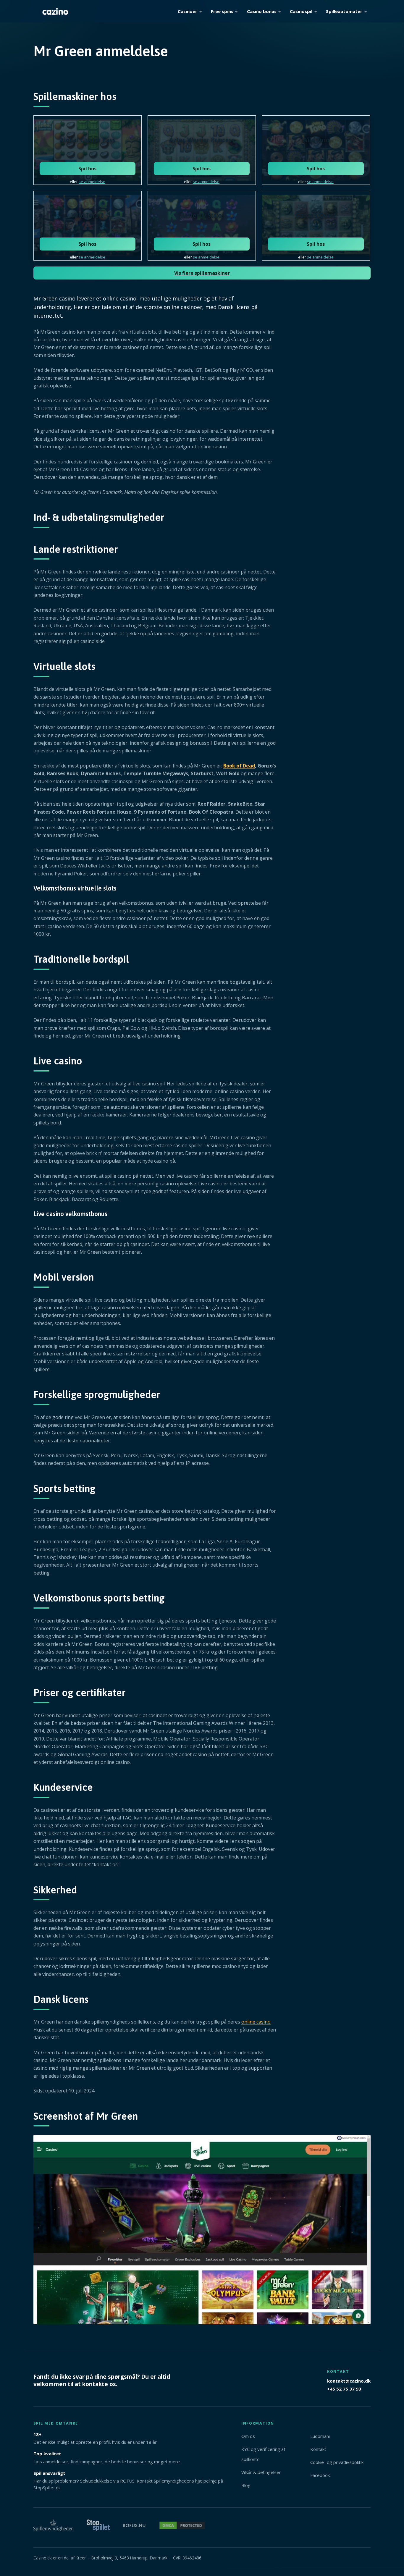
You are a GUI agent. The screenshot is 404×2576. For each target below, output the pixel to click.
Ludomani (320, 2436)
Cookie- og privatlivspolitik (337, 2462)
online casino (256, 2022)
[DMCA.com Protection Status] (182, 2528)
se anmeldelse (92, 182)
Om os (248, 2436)
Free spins (222, 11)
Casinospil (301, 11)
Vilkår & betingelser (261, 2472)
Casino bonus (262, 11)
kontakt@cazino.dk (349, 2381)
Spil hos (87, 169)
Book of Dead (239, 766)
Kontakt (318, 2449)
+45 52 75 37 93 (344, 2388)
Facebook (320, 2475)
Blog (246, 2485)
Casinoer (188, 11)
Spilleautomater (344, 11)
